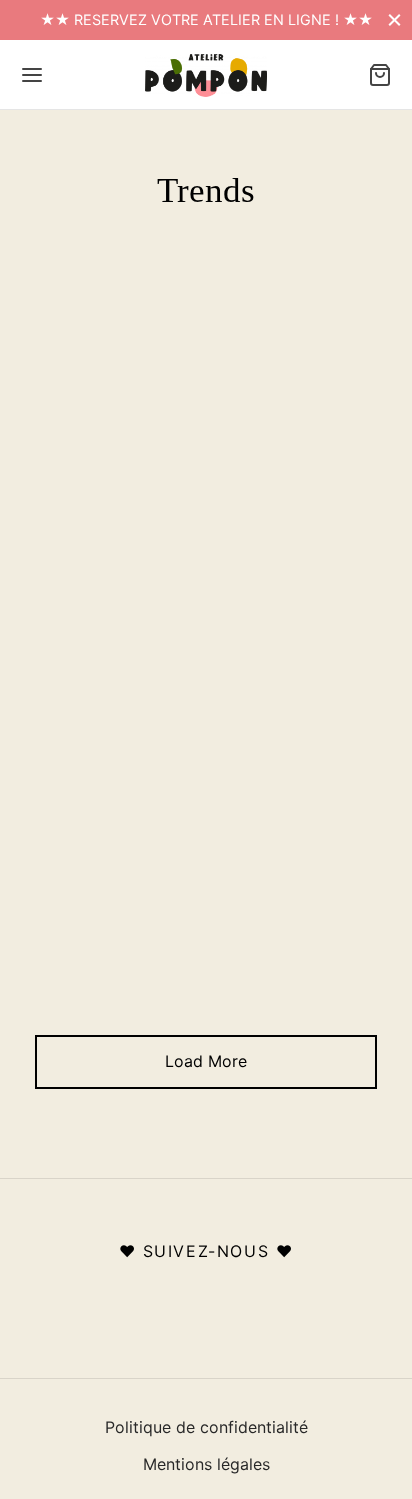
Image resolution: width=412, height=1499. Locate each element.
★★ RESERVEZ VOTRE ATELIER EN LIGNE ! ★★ (206, 19)
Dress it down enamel (206, 407)
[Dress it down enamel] (206, 714)
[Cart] (380, 75)
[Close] (394, 19)
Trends (201, 374)
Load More (206, 1061)
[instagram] (206, 1299)
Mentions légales (206, 1464)
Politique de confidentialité (206, 1427)
